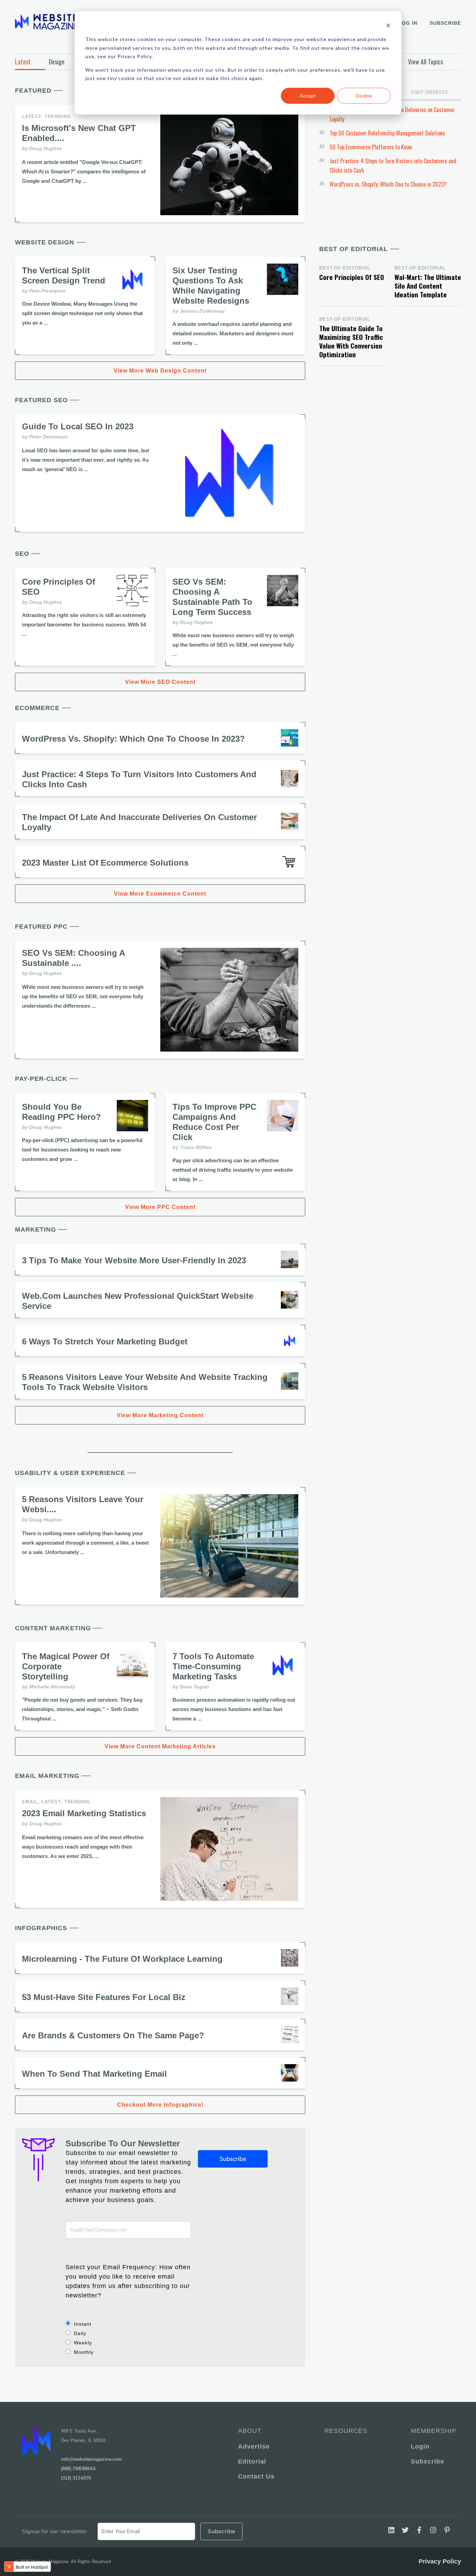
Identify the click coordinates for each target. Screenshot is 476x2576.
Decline (364, 96)
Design (57, 62)
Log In (408, 23)
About (250, 2431)
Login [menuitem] (420, 2446)
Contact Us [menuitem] (256, 2476)
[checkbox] (128, 2338)
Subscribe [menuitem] (428, 2461)
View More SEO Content (160, 682)
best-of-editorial (345, 268)
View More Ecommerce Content (160, 894)
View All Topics (425, 62)
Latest (23, 62)
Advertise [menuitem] (254, 2446)
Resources (346, 2431)
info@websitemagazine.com (91, 2459)
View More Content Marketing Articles (160, 1746)
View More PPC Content (160, 1207)
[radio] (128, 2324)
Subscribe (445, 23)
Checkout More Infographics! (160, 2105)
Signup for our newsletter (55, 2531)
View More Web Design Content (160, 371)
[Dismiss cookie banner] (388, 26)
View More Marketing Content (160, 1415)
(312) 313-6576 (76, 2478)
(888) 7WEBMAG (78, 2469)
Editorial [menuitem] (252, 2461)
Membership (432, 2431)
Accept (308, 96)
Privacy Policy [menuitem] (440, 2561)
